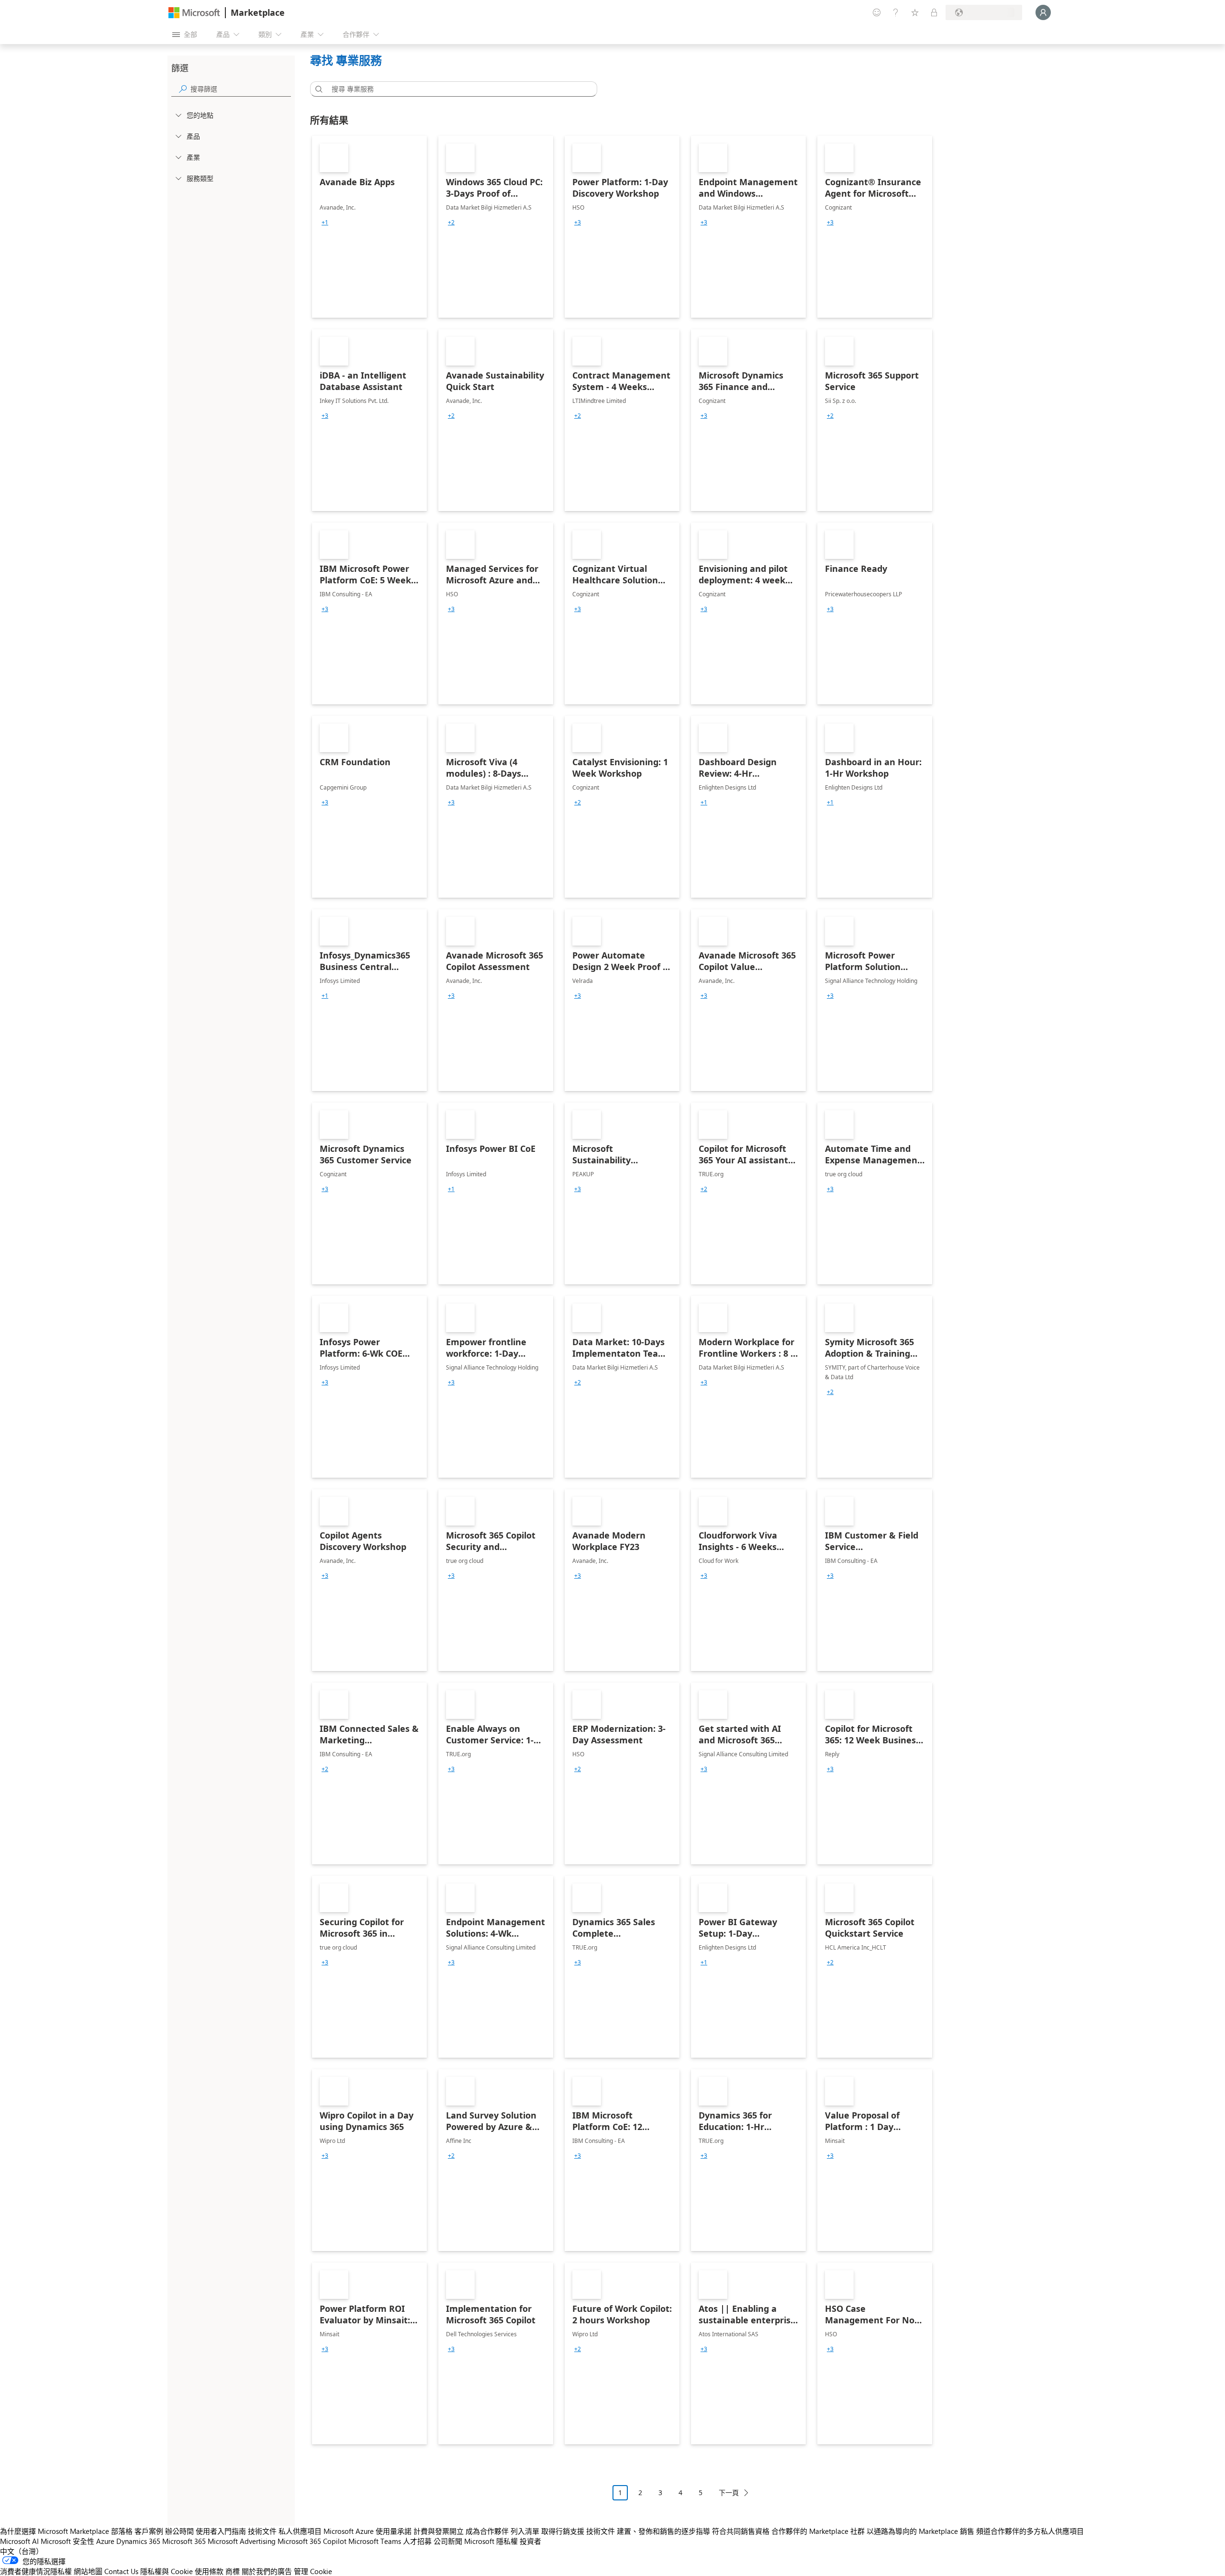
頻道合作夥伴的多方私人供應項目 (1030, 2531)
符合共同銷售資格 (741, 2531)
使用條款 (209, 2571)
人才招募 (417, 2541)
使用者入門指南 (221, 2531)
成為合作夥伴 (487, 2531)
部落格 (122, 2531)
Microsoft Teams (375, 2541)
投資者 (530, 2541)
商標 (233, 2571)
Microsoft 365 (184, 2541)
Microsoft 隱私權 (491, 2541)
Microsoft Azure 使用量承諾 (367, 2531)
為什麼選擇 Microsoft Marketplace (55, 2531)
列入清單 (525, 2531)
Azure (105, 2541)
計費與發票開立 (439, 2531)
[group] (325, 223)
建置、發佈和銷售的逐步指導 (663, 2531)
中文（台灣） (22, 2551)
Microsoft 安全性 (67, 2541)
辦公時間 (179, 2531)
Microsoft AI (19, 2541)
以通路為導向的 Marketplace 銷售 (920, 2531)
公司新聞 (448, 2541)
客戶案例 (149, 2531)
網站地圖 (88, 2571)
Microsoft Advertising (242, 2541)
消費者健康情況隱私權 (36, 2571)
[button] (317, 89)
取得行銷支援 (563, 2531)
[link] (369, 227)
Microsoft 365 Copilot (312, 2541)
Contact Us (121, 2571)
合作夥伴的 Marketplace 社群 (818, 2531)
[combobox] (457, 89)
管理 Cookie (313, 2571)
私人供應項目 (300, 2531)
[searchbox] (241, 89)
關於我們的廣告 (267, 2571)
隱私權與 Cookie (167, 2571)
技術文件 (262, 2531)
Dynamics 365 (138, 2541)
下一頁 (729, 2492)
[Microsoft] (194, 13)
